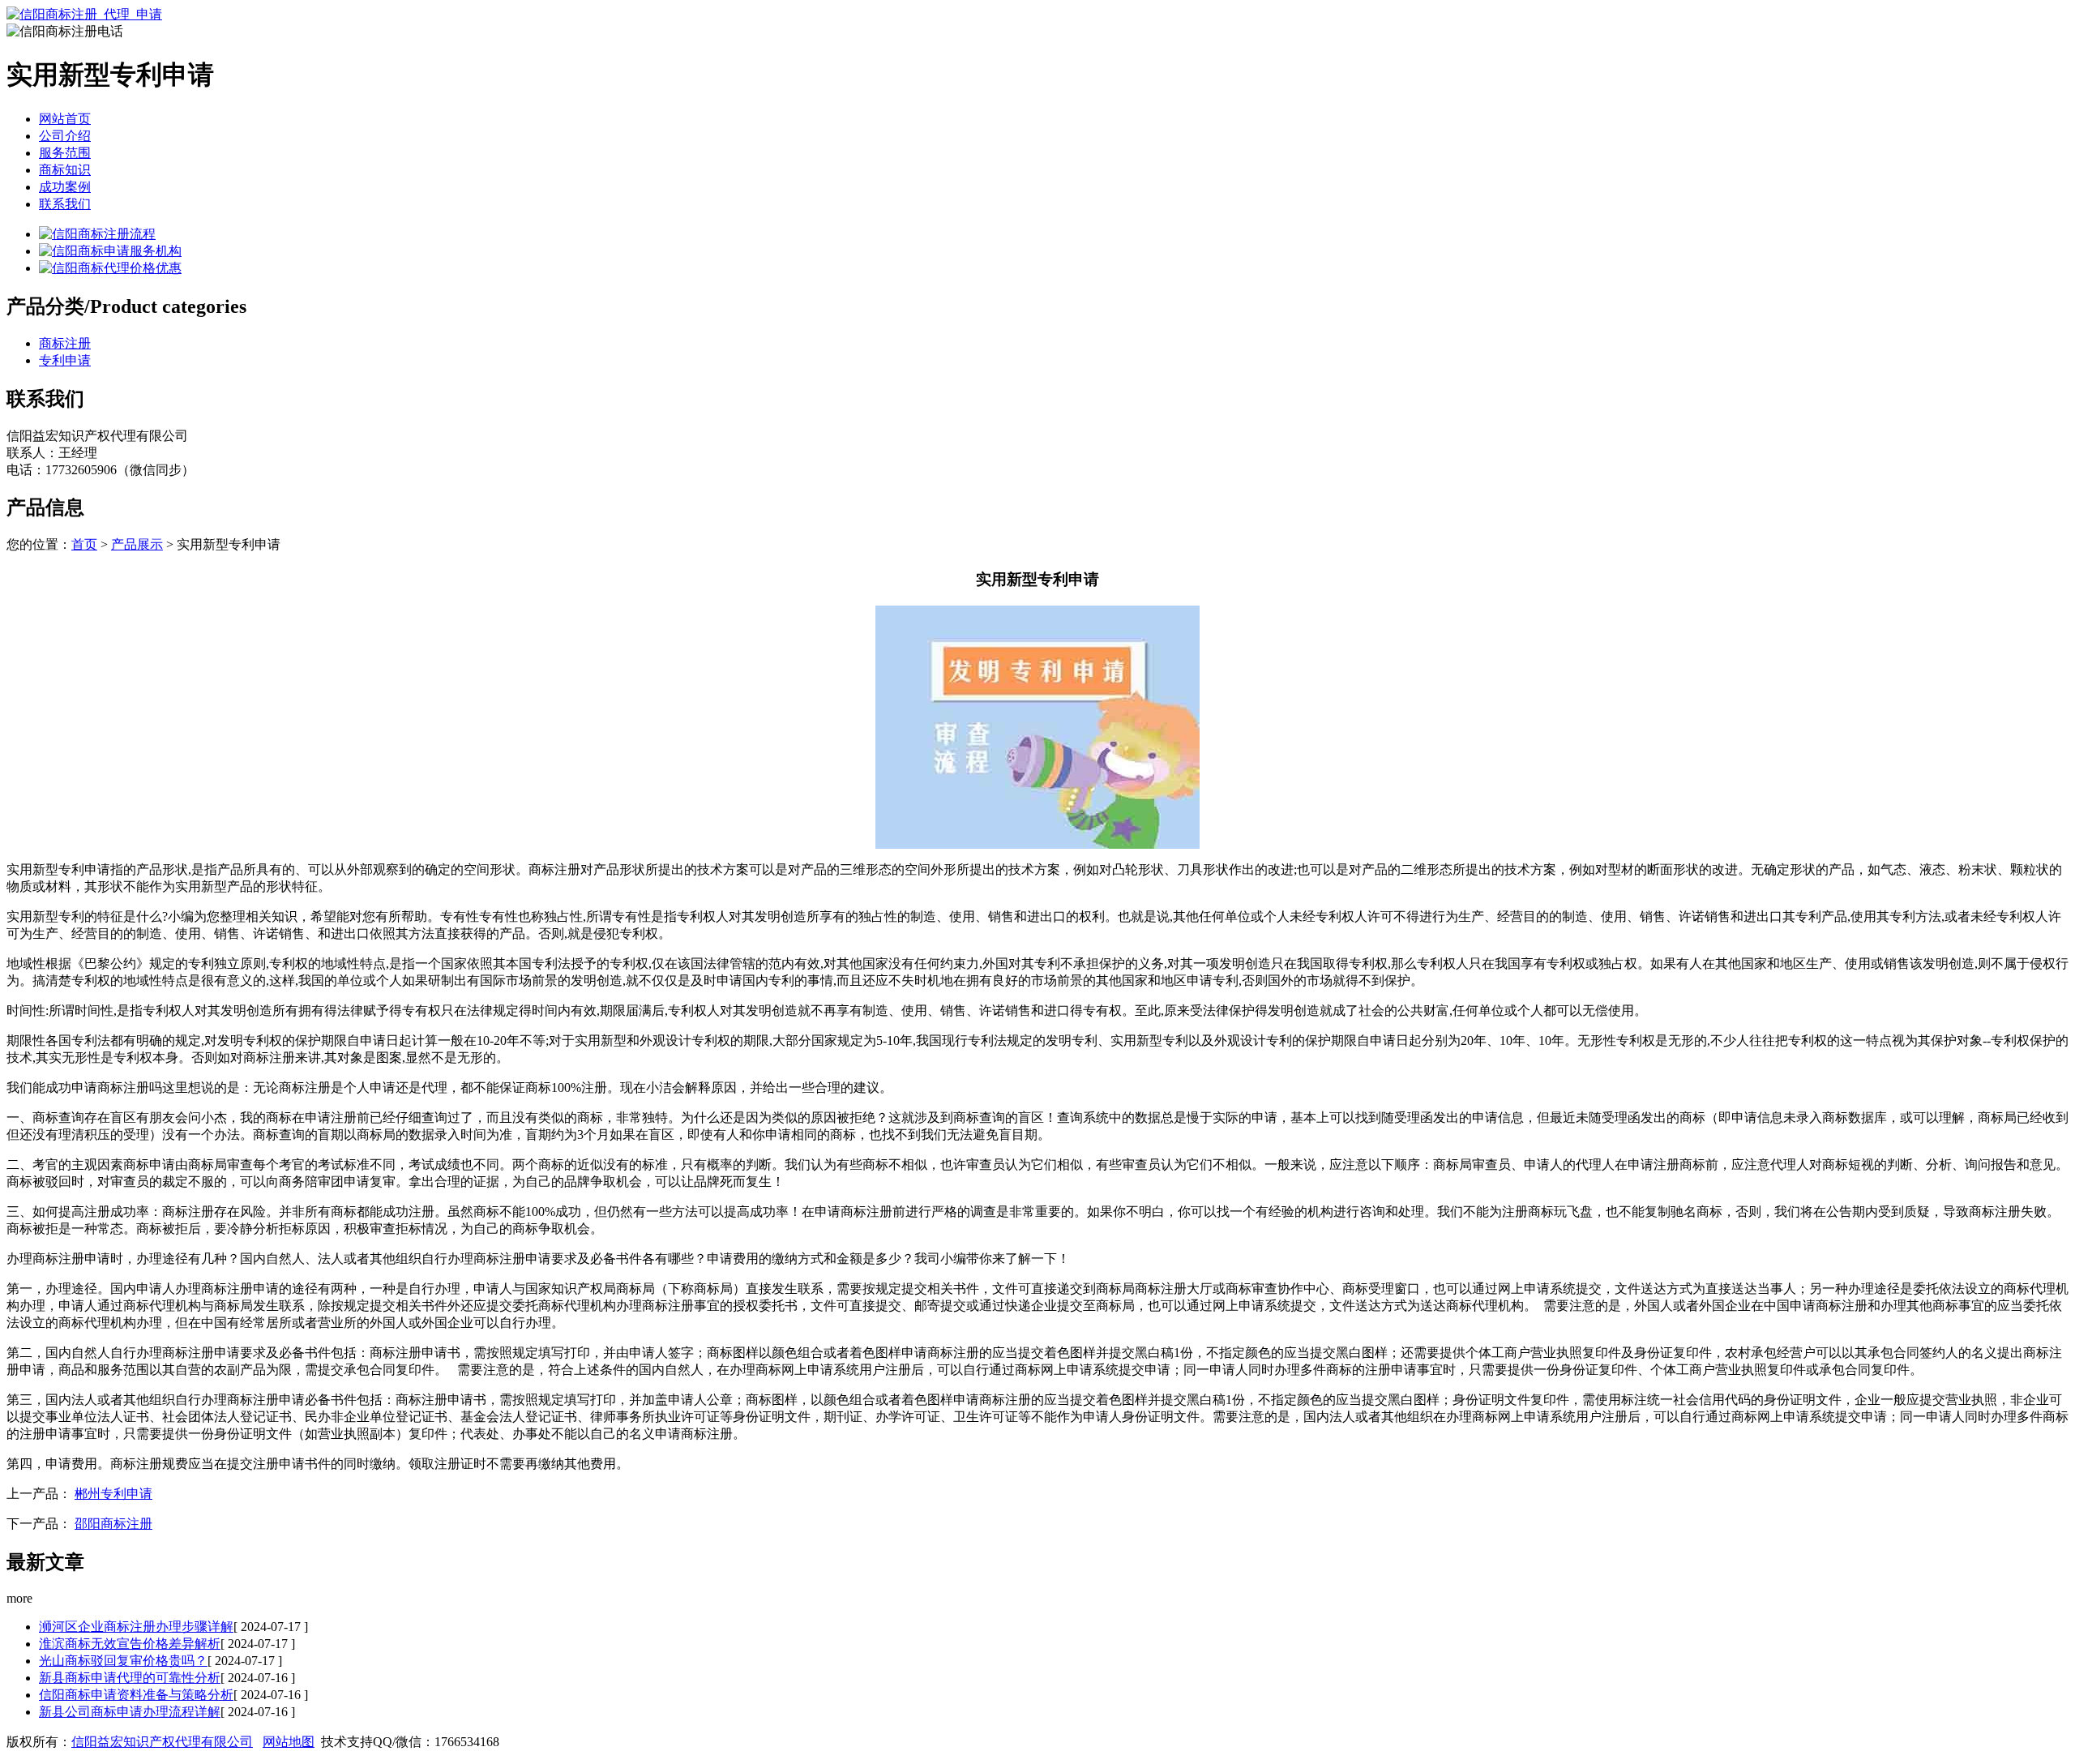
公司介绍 (65, 136)
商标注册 (65, 343)
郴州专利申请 (113, 1494)
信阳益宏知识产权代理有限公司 (162, 1742)
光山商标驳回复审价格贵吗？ (123, 1661)
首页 (84, 544)
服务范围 (65, 153)
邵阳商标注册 (113, 1524)
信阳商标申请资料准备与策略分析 (136, 1695)
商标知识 (65, 170)
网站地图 (289, 1742)
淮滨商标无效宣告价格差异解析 (130, 1644)
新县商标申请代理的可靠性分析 (130, 1678)
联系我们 (65, 204)
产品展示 (137, 544)
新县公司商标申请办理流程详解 (130, 1712)
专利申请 (65, 360)
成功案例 (65, 187)
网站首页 (65, 119)
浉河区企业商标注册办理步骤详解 (136, 1627)
